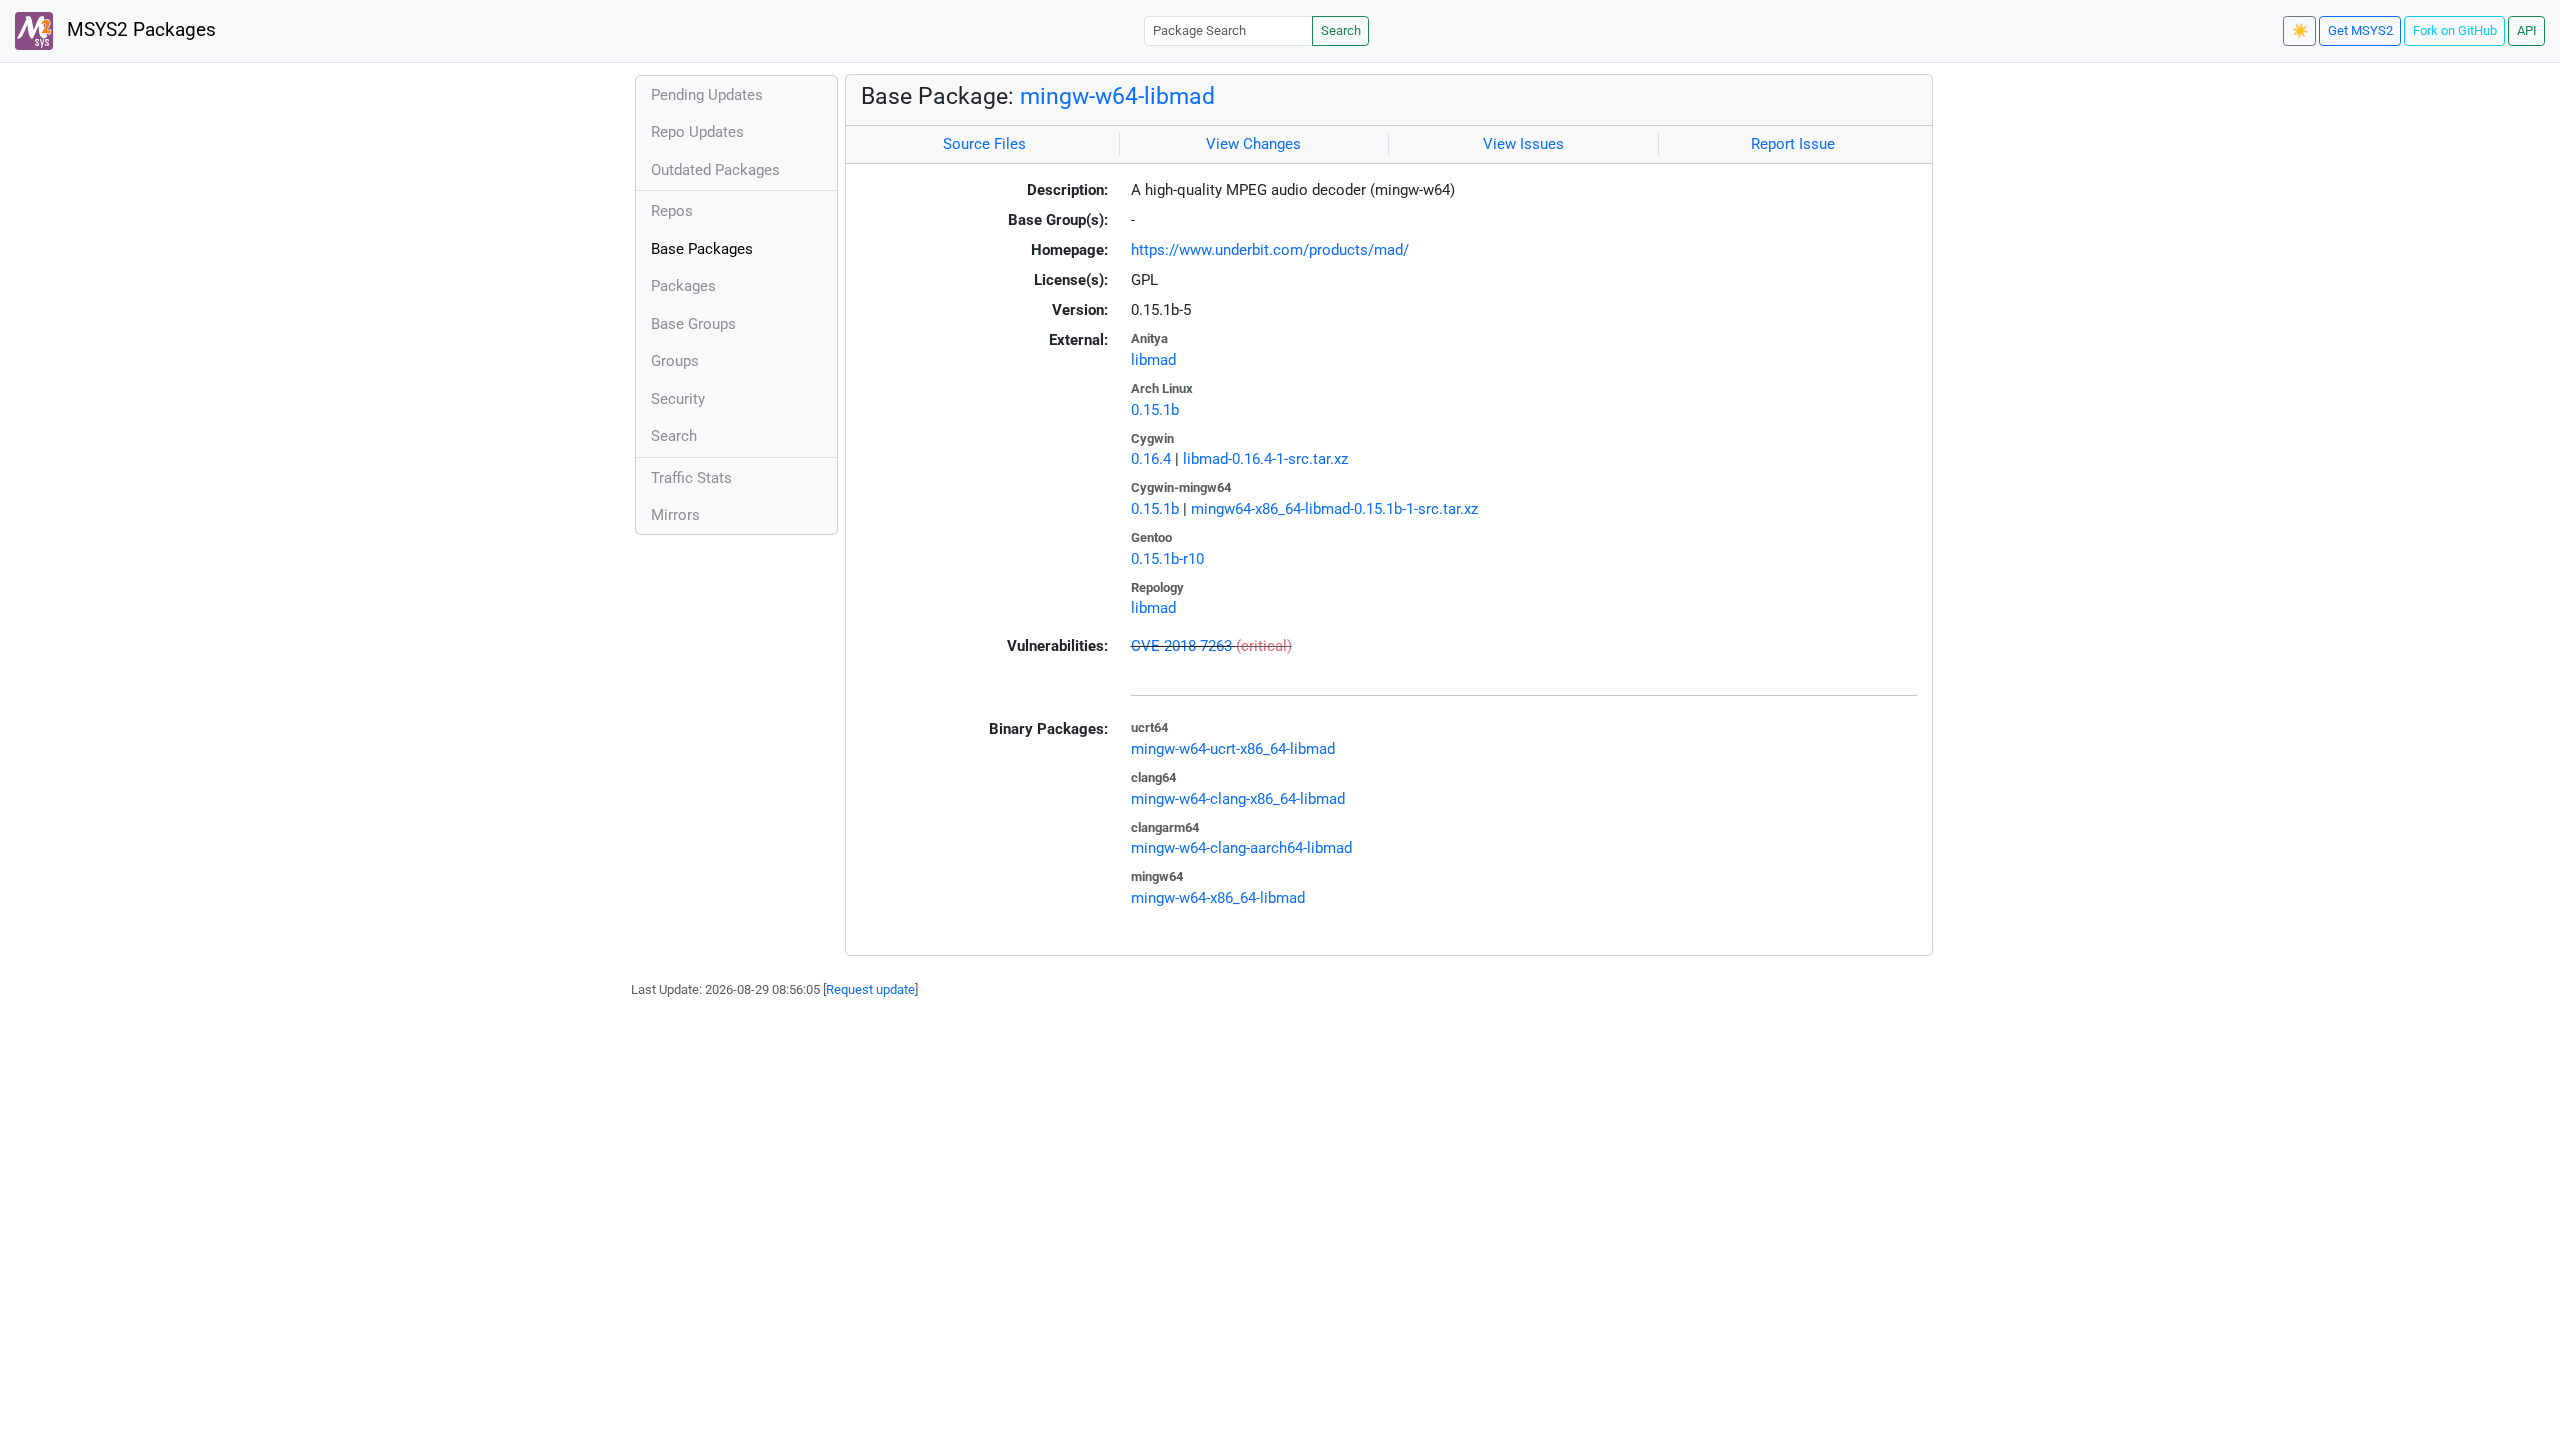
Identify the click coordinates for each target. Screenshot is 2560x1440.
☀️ (2300, 30)
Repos (672, 211)
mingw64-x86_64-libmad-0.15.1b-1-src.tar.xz (1334, 509)
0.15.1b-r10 (1167, 559)
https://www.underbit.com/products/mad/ (1270, 250)
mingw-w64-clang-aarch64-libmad (1241, 848)
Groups (675, 361)
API (2527, 30)
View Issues (1523, 144)
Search (1341, 30)
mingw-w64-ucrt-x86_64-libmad (1233, 749)
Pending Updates (707, 95)
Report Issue (1793, 144)
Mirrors (675, 515)
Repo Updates (697, 132)
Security (678, 399)
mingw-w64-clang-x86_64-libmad (1238, 799)
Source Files (984, 144)
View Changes (1253, 144)
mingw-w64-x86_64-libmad (1218, 898)
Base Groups (693, 324)
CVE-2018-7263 (1181, 646)
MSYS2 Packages (139, 30)
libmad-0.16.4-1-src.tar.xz (1265, 459)
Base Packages (702, 249)
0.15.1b (1155, 410)
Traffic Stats (691, 478)
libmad (1153, 360)
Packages (683, 286)
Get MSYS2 (2360, 30)
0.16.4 (1151, 459)
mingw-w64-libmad (1117, 96)
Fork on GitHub (2455, 30)
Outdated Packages (715, 170)
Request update (870, 989)
